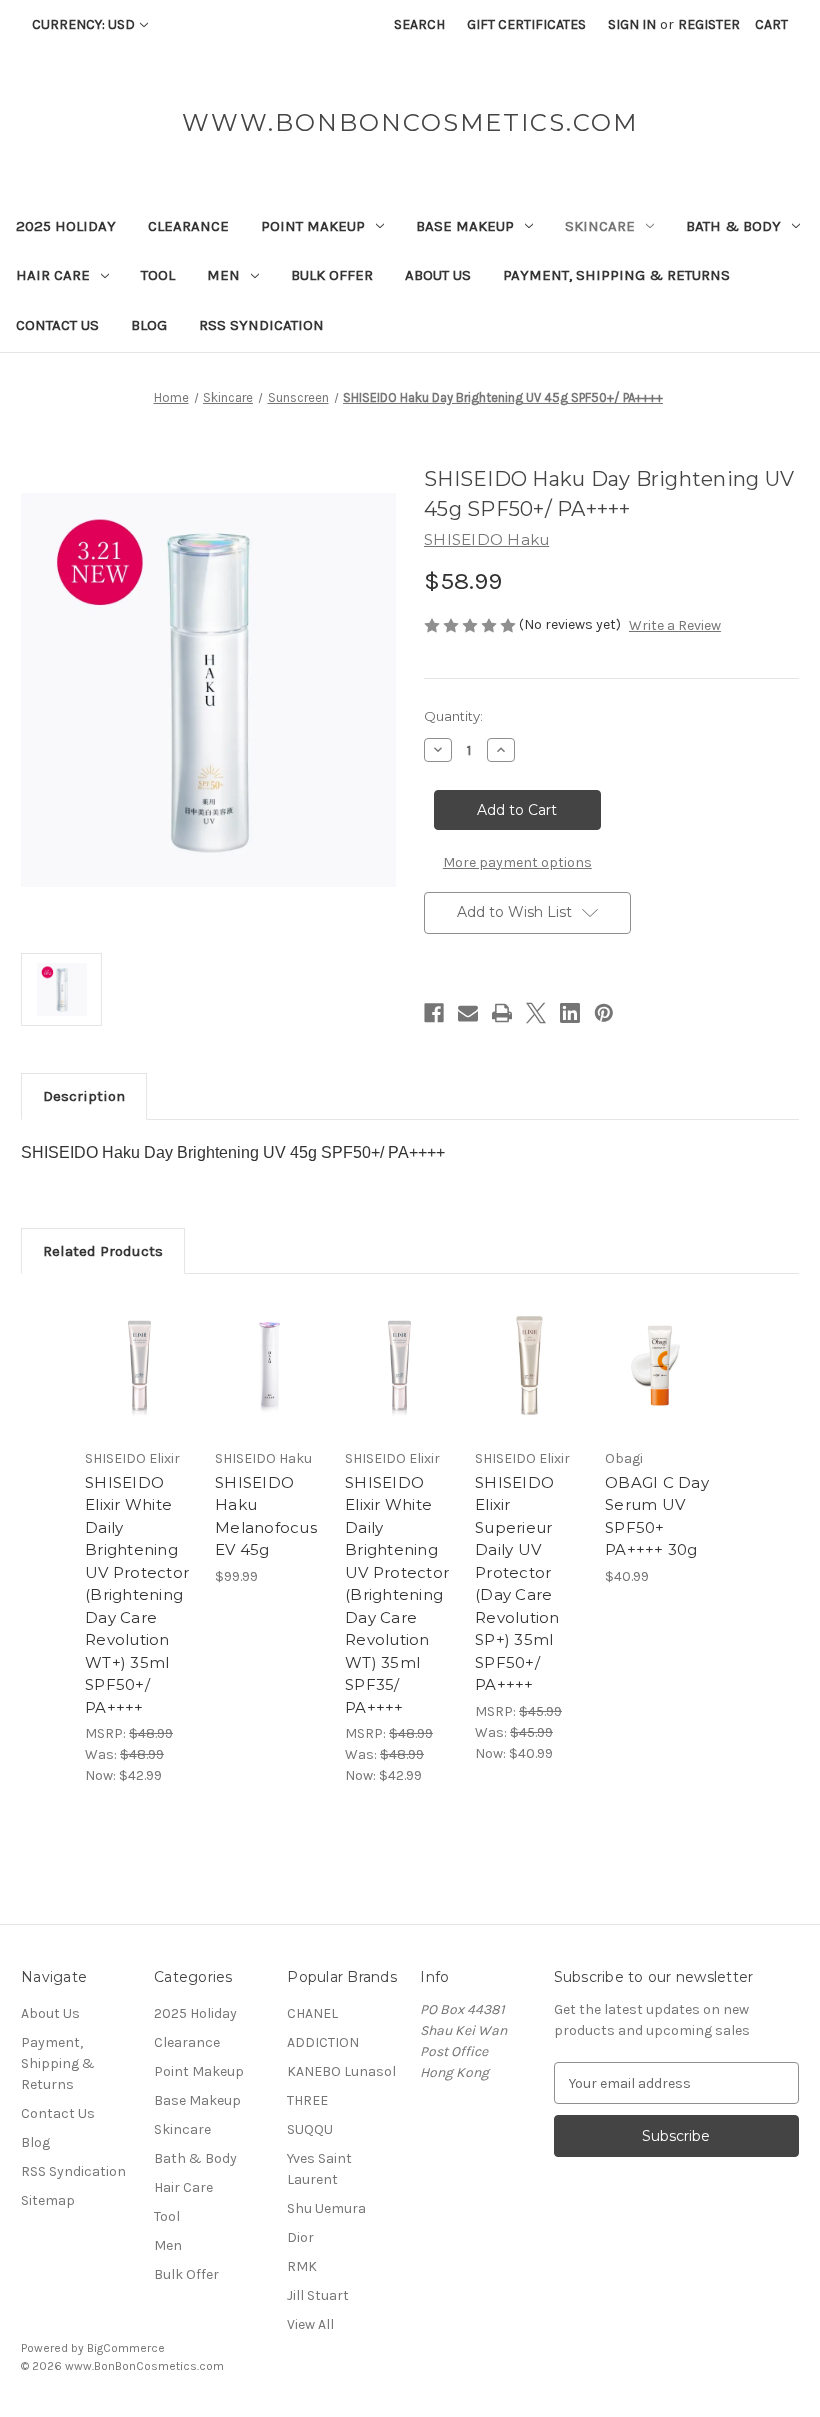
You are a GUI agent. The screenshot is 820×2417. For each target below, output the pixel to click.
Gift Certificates (526, 24)
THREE (307, 2100)
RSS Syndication (261, 325)
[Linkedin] (570, 1013)
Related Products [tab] (103, 1251)
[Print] (502, 1013)
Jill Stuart (318, 2295)
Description (84, 1096)
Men (223, 275)
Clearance (188, 226)
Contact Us (57, 325)
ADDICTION (323, 2042)
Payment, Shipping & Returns (616, 275)
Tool (158, 275)
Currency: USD (83, 24)
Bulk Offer (332, 275)
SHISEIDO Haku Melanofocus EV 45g (266, 1516)
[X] (536, 1013)
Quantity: (453, 716)
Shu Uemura (326, 2208)
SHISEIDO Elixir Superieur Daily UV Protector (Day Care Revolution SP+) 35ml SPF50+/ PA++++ (517, 1584)
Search (419, 24)
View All (310, 2324)
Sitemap (48, 2200)
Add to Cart (140, 1390)
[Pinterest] (604, 1013)
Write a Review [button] (675, 625)
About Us (438, 275)
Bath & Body (733, 226)
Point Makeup (313, 226)
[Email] (468, 1013)
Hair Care (53, 275)
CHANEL (312, 2013)
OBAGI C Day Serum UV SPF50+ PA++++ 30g (657, 1516)
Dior (300, 2237)
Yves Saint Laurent (319, 2169)
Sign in (632, 24)
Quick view (139, 1341)
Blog (149, 325)
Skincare (600, 226)
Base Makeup (465, 226)
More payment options (517, 862)
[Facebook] (434, 1013)
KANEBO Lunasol (341, 2071)
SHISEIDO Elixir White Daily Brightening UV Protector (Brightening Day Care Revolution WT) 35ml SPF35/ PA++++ (397, 1595)
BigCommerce (126, 2348)
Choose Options (270, 1390)
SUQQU (310, 2129)
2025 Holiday (66, 226)
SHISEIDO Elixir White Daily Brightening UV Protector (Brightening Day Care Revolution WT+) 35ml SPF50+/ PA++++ (137, 1595)
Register (709, 24)
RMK (302, 2266)
